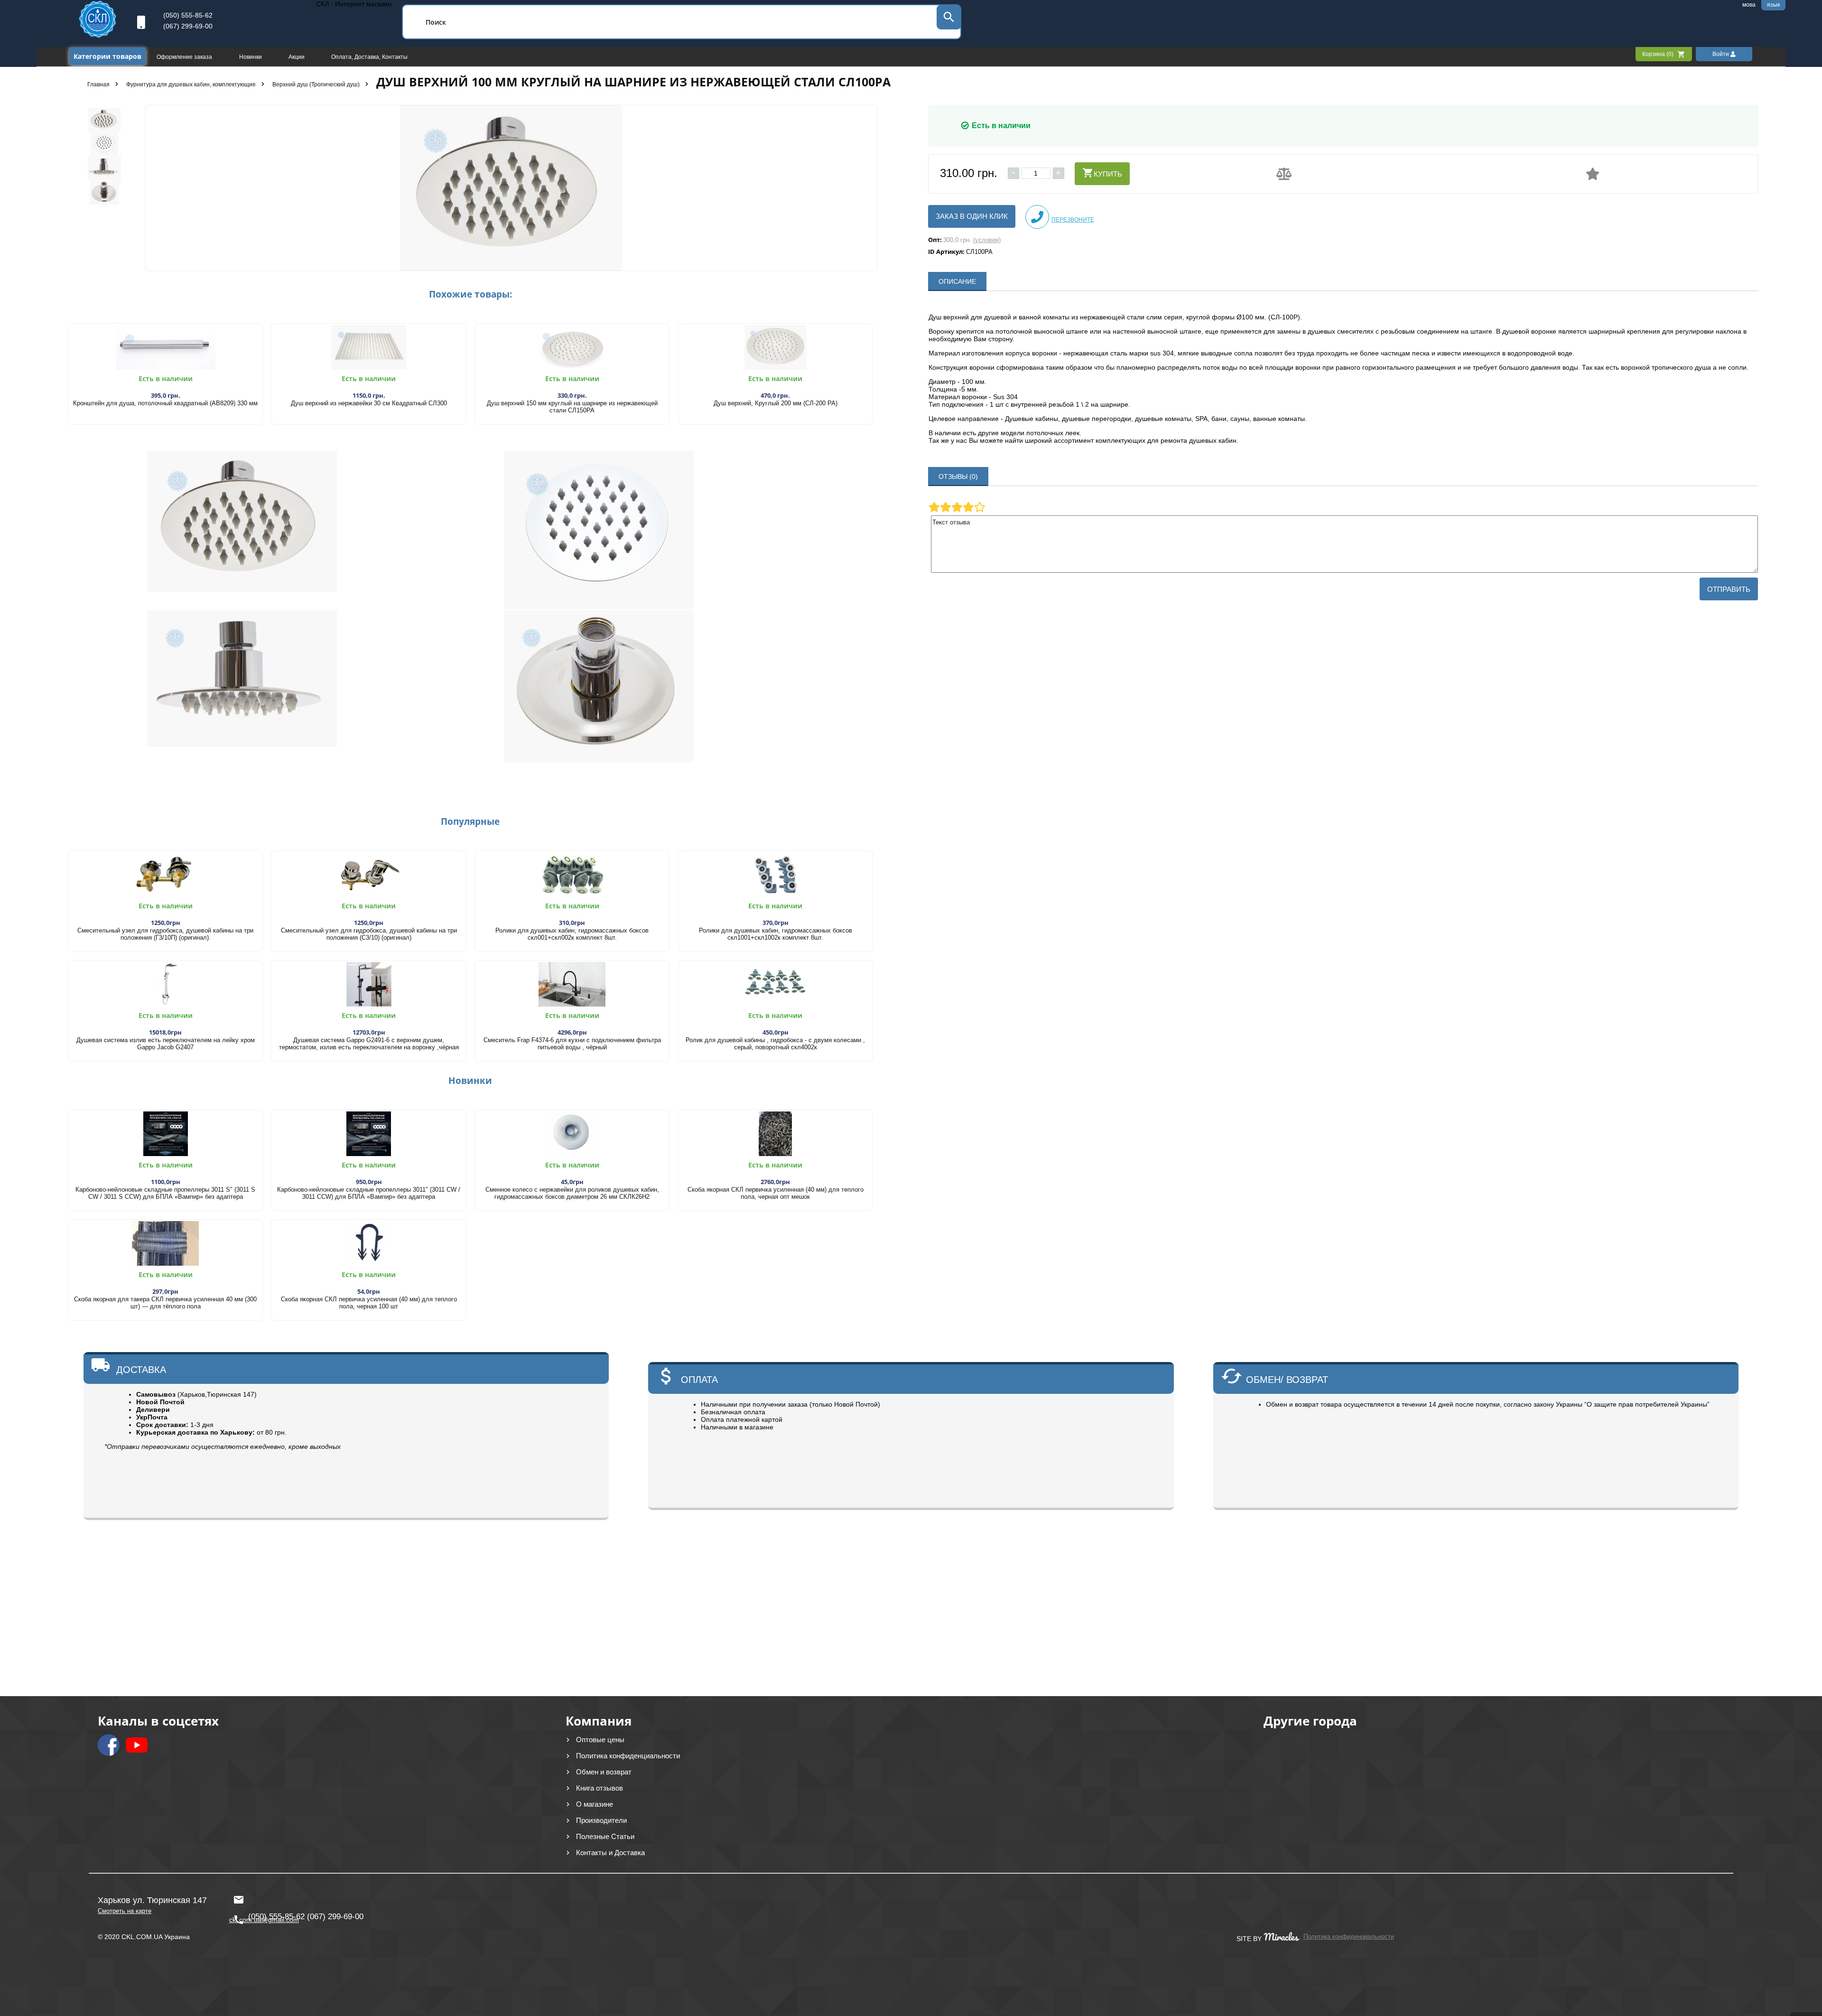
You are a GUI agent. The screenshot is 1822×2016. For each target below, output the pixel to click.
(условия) (987, 240)
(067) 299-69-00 (188, 26)
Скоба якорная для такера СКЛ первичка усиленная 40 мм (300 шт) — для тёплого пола (165, 1303)
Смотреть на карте (125, 1911)
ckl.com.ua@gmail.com (262, 1895)
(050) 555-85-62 (188, 15)
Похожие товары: (470, 294)
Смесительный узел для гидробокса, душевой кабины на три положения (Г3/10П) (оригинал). (165, 934)
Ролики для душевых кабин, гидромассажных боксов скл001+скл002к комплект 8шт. (572, 934)
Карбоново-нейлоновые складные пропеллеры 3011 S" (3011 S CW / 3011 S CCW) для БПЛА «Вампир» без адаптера (165, 1193)
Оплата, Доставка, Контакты (369, 57)
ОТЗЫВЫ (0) (958, 476)
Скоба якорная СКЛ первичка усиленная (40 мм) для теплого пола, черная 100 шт (369, 1303)
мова (1749, 5)
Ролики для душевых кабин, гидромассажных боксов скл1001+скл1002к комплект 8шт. (776, 934)
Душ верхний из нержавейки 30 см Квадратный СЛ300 (369, 403)
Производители (601, 1820)
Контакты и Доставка (610, 1853)
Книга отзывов (600, 1788)
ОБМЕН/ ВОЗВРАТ (1287, 1380)
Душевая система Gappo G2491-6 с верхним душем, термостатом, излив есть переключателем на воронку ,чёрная (369, 1044)
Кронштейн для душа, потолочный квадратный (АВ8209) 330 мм (165, 403)
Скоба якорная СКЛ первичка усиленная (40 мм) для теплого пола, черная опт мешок (776, 1193)
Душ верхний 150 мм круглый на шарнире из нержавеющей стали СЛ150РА (572, 407)
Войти (1721, 54)
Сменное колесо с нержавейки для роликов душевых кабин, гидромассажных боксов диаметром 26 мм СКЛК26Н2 (572, 1193)
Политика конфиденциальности (628, 1756)
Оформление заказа (185, 57)
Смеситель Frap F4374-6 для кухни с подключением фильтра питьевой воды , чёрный (572, 1044)
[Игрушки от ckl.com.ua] (98, 36)
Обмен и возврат (604, 1772)
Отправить (1729, 589)
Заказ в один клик (972, 216)
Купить (1108, 174)
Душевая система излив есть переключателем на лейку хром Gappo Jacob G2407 (166, 1044)
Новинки (251, 57)
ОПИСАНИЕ (957, 281)
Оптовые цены (600, 1740)
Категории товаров (107, 56)
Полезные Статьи (605, 1836)
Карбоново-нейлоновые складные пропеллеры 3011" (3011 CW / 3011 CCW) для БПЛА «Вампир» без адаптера (369, 1193)
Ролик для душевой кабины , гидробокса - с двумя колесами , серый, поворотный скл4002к (775, 1044)
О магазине (595, 1804)
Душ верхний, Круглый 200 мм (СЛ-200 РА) (776, 403)
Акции (297, 57)
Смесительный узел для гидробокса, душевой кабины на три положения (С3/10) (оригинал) (369, 934)
